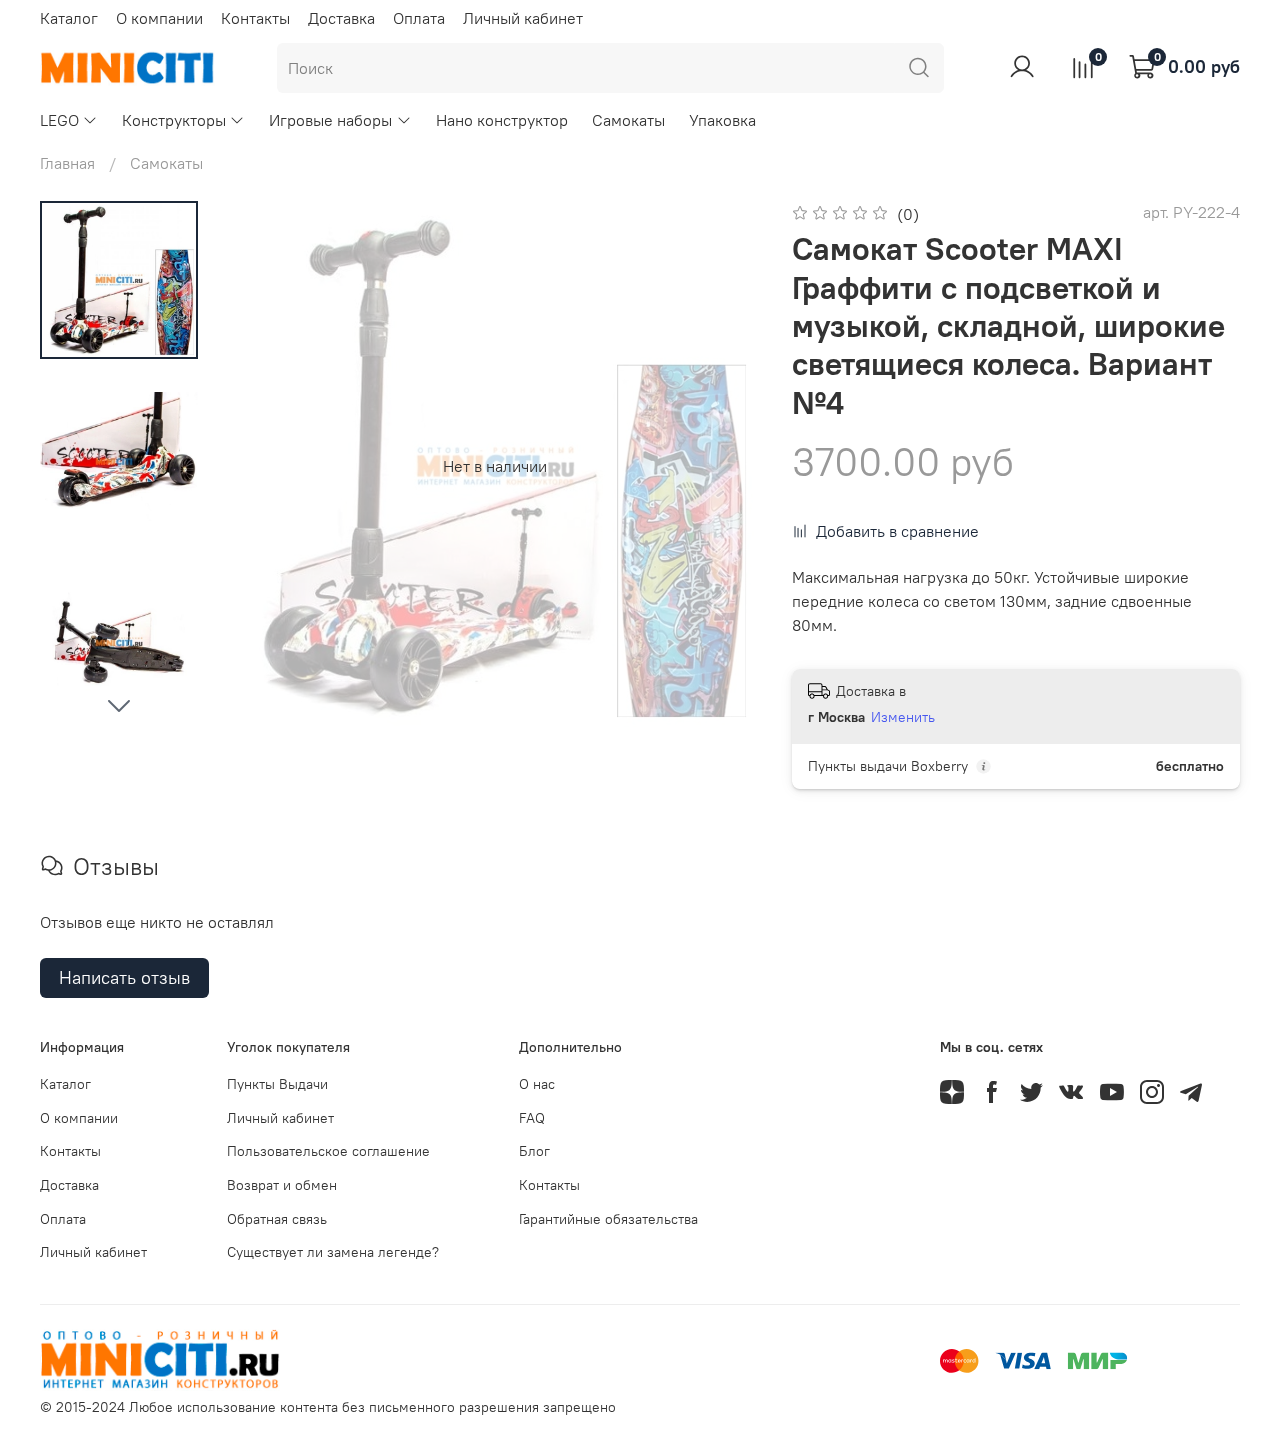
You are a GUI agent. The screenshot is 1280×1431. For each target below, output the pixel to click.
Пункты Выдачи (277, 1084)
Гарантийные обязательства (608, 1219)
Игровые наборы (330, 120)
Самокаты (628, 120)
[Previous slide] (270, 466)
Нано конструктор (502, 120)
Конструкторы (174, 120)
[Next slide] (119, 705)
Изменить (903, 717)
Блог (534, 1151)
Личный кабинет (523, 18)
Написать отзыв (124, 977)
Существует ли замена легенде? (333, 1252)
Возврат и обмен (282, 1185)
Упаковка (722, 120)
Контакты (255, 18)
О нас (537, 1084)
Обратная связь (277, 1219)
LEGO (59, 120)
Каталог (69, 18)
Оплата (419, 18)
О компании (159, 18)
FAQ (532, 1118)
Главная (67, 163)
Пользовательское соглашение (328, 1151)
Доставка (341, 18)
